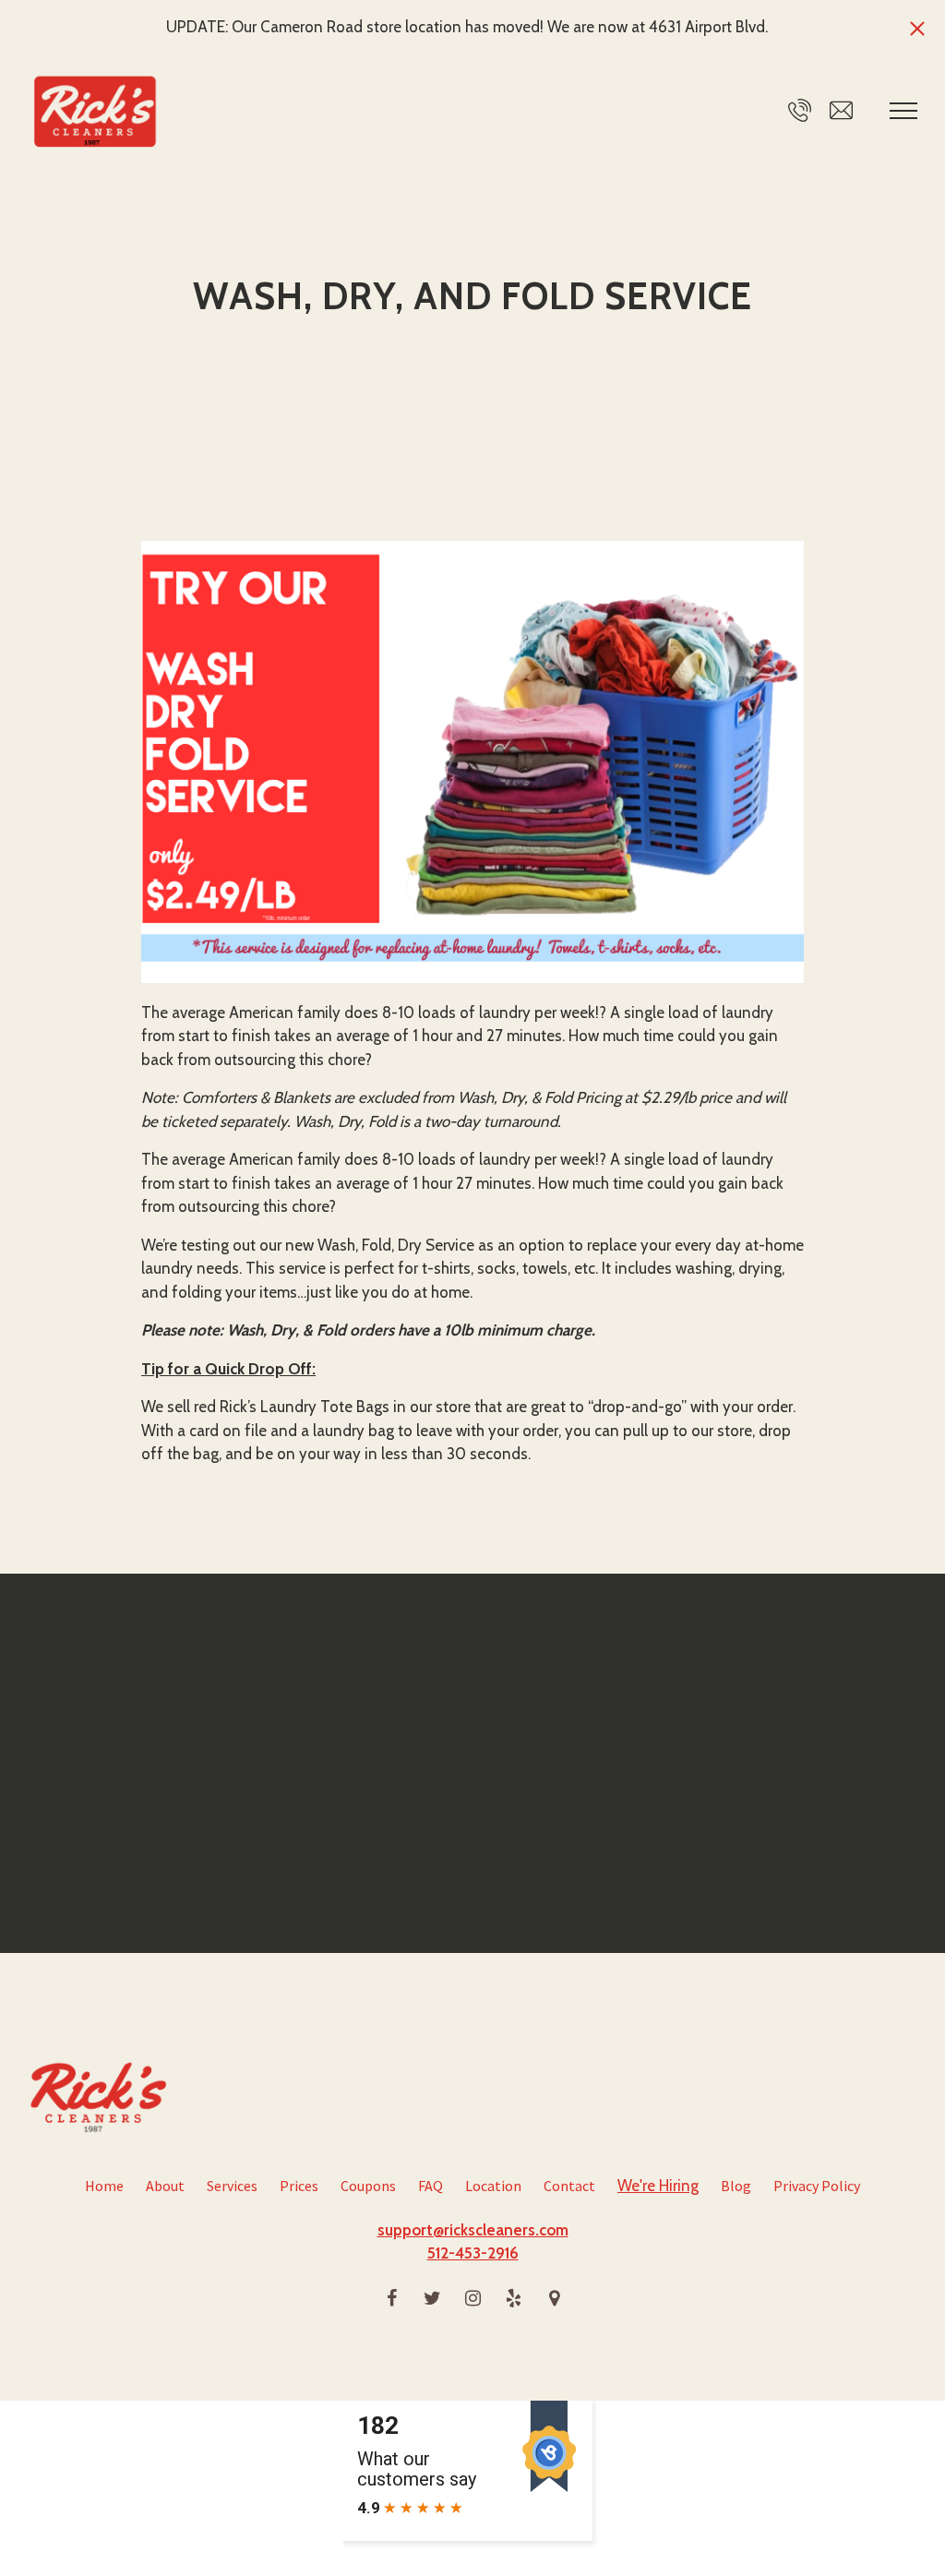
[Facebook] (391, 2298)
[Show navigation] (903, 111)
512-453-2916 (473, 2253)
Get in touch (108, 1837)
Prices (299, 2186)
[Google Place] (554, 2298)
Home (104, 2186)
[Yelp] (513, 2298)
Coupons (368, 2186)
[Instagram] (472, 2298)
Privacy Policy (817, 2186)
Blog (736, 2186)
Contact (569, 2186)
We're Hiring (658, 2186)
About (165, 2186)
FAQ (431, 2186)
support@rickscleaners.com (473, 2230)
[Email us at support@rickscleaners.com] (841, 110)
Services (232, 2186)
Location (493, 2186)
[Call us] (800, 110)
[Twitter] (432, 2298)
